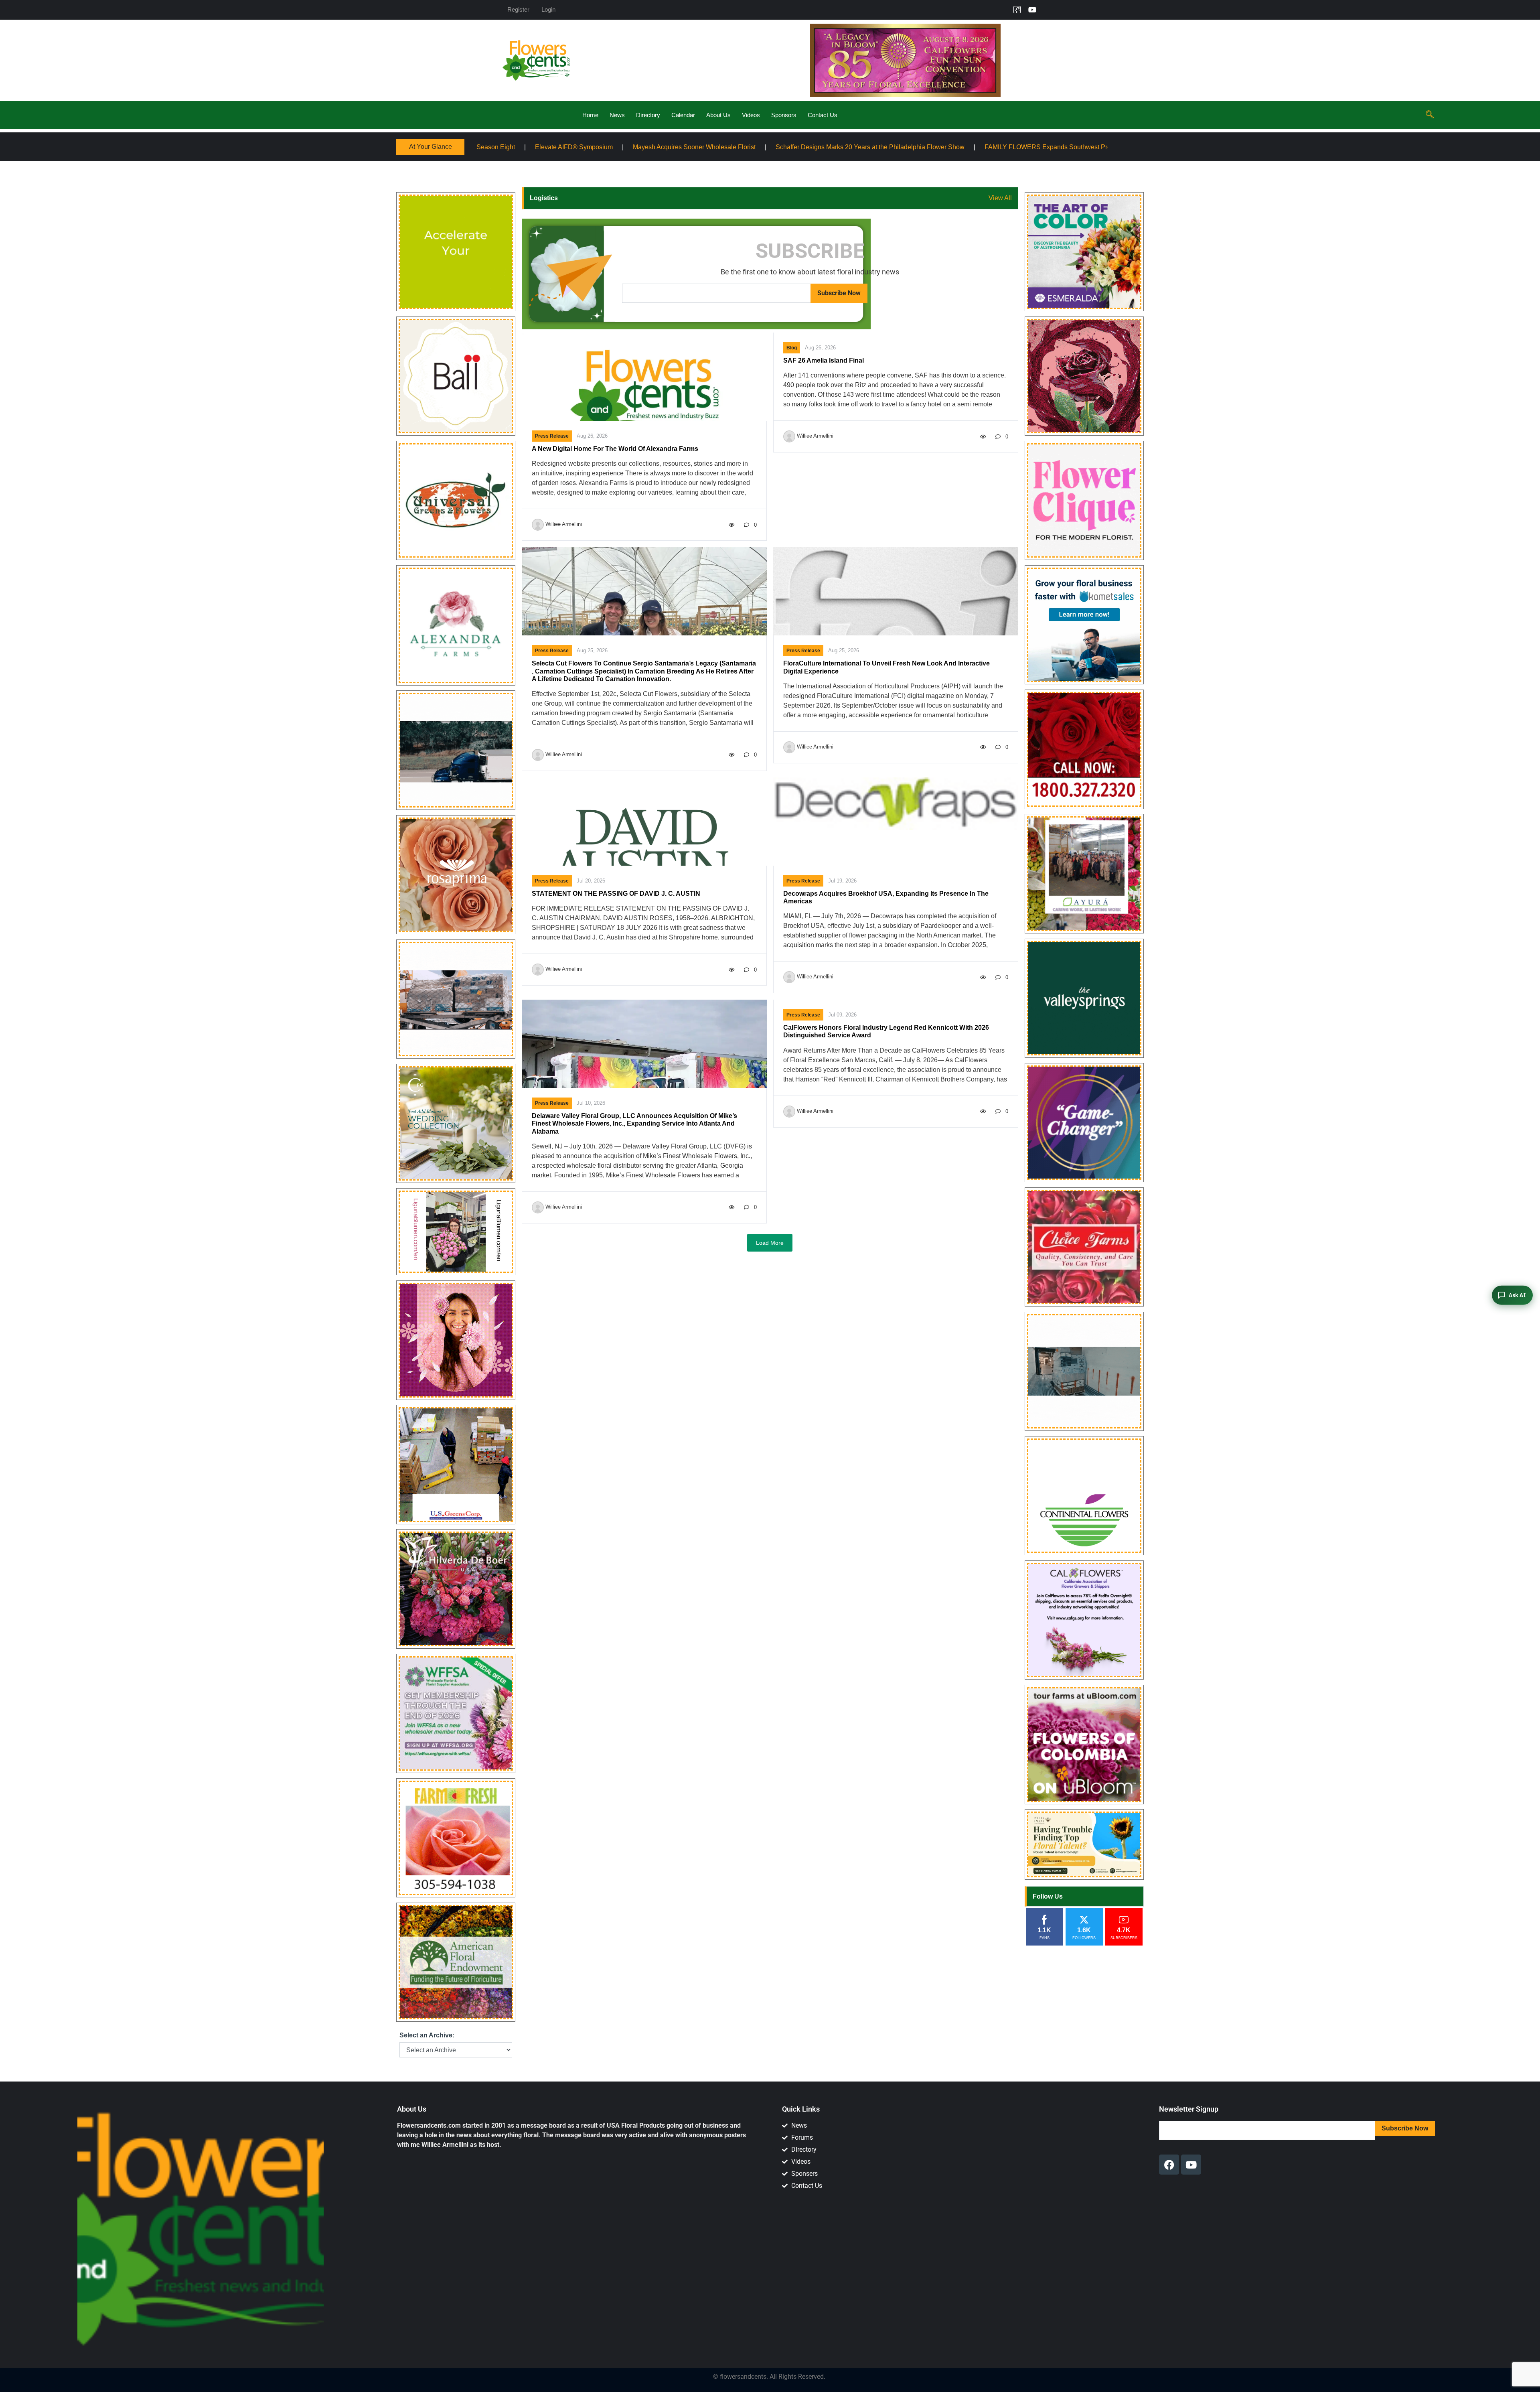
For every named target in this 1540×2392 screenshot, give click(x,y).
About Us (718, 115)
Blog (792, 348)
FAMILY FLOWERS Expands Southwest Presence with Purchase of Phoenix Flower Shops (787, 147)
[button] (1430, 115)
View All (1000, 198)
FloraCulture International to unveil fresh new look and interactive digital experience (887, 667)
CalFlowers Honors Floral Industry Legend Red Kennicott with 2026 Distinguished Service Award (886, 1031)
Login (548, 9)
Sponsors (784, 115)
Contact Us (823, 115)
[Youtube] (1032, 10)
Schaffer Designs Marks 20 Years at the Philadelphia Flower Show (543, 147)
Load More (770, 1243)
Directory (648, 115)
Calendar (683, 115)
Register (518, 9)
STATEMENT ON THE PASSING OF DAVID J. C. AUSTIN (616, 894)
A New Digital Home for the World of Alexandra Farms (615, 449)
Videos (751, 115)
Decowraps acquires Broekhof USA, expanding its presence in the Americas (886, 897)
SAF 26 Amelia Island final (824, 360)
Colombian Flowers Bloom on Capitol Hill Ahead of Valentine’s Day (1032, 147)
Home (590, 115)
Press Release (552, 436)
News (617, 115)
